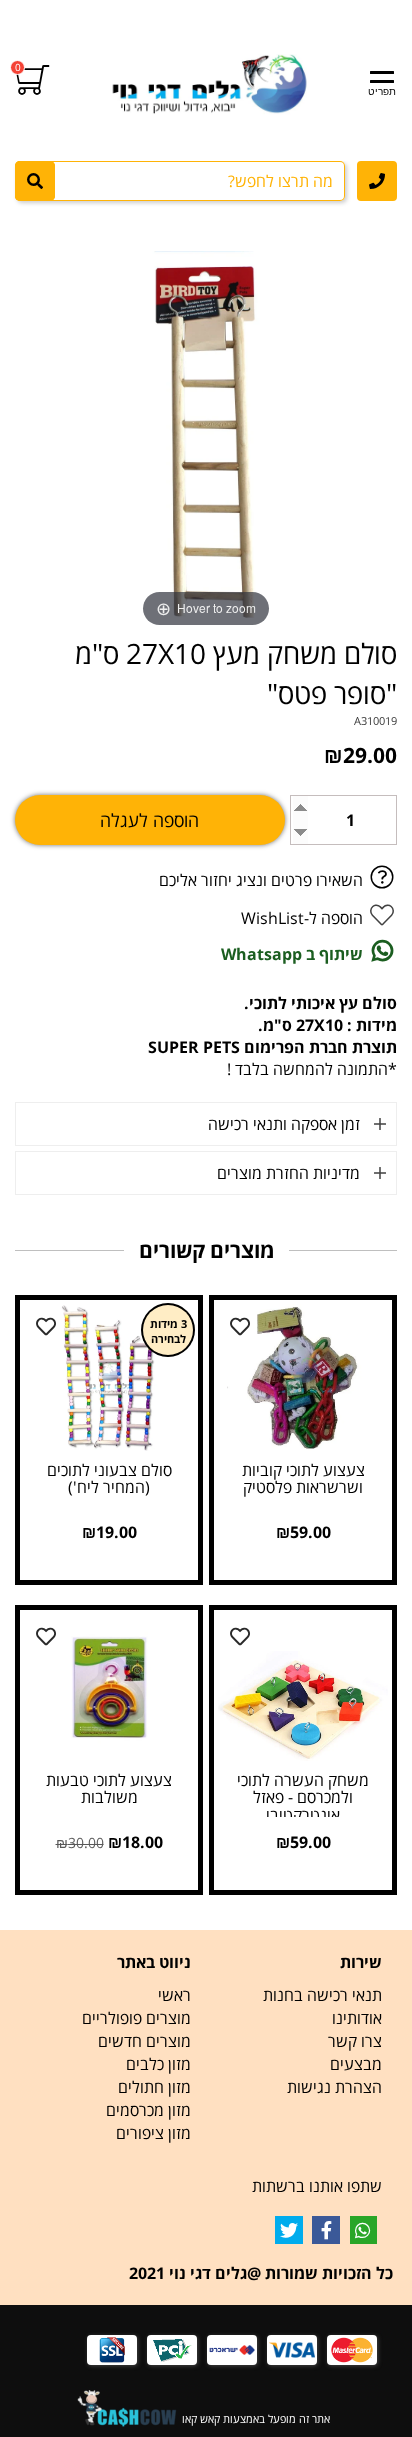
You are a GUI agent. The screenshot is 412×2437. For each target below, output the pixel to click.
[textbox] (301, 1962)
